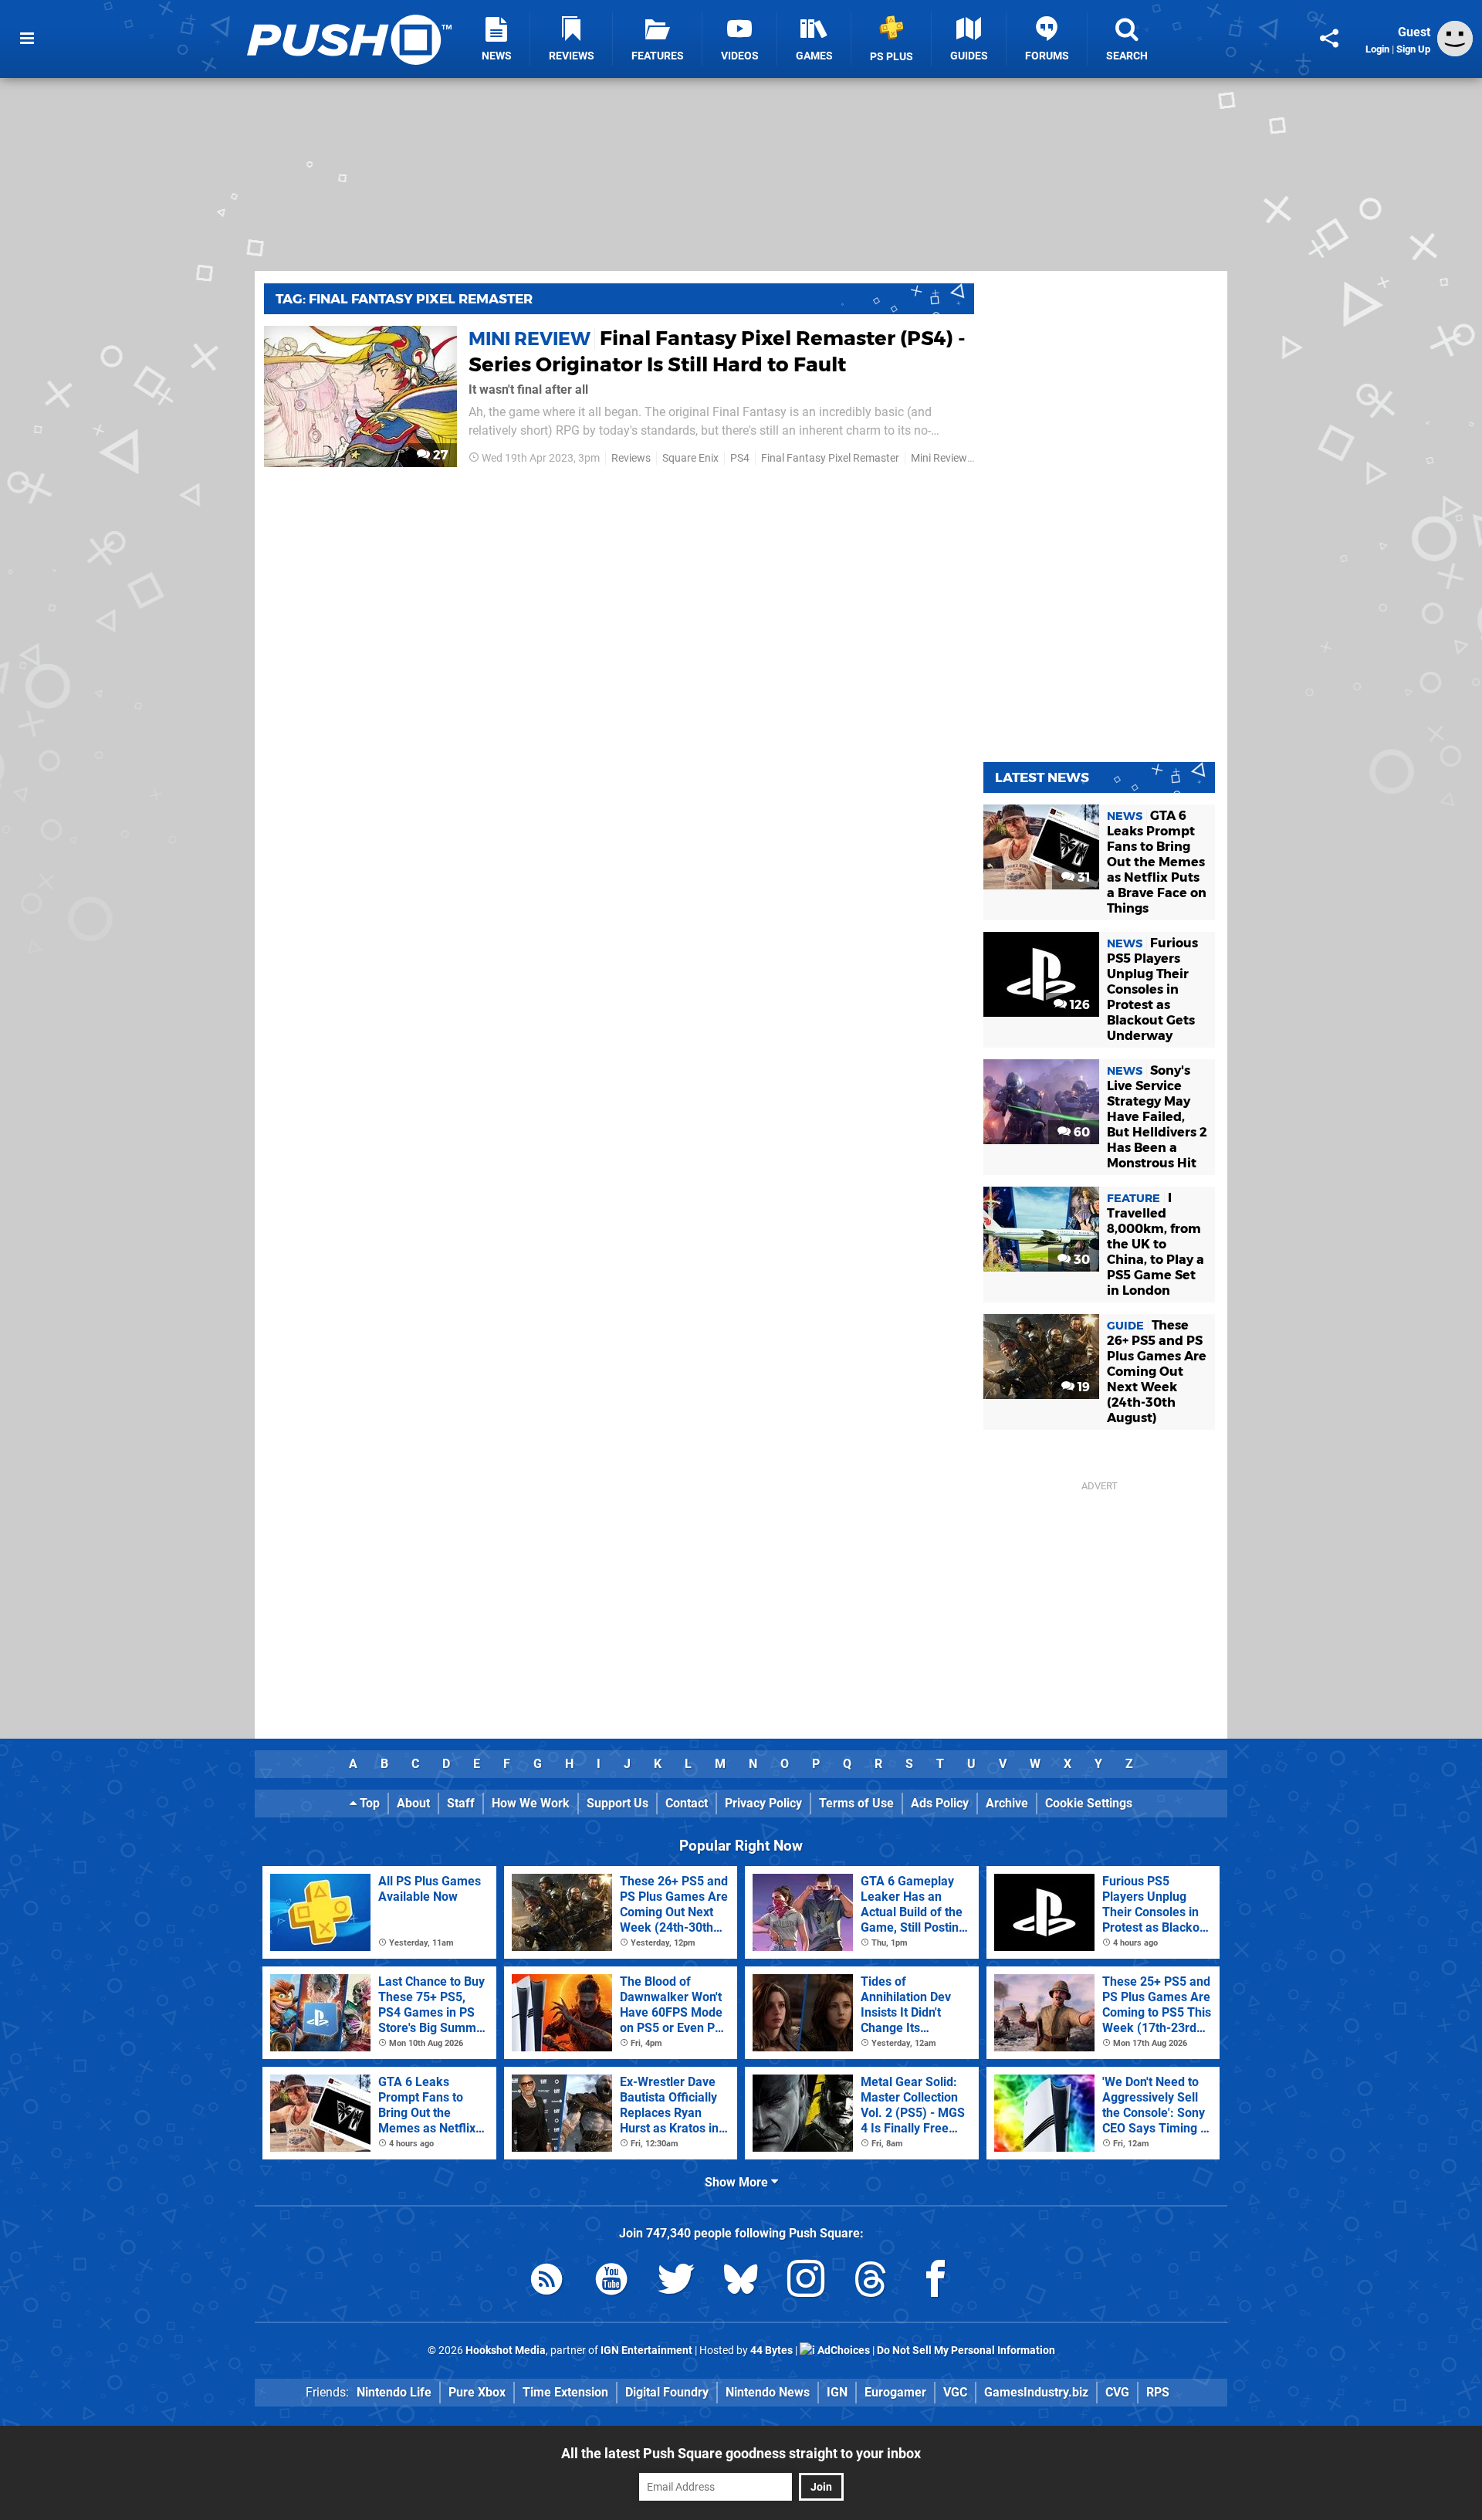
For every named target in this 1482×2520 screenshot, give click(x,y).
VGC (955, 2392)
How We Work (531, 1803)
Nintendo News (768, 2392)
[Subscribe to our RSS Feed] (546, 2282)
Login (1377, 49)
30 (1080, 1260)
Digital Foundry (667, 2392)
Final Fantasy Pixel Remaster (830, 458)
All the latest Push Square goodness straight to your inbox (741, 2453)
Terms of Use (856, 1803)
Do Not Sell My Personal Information (966, 2351)
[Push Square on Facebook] (936, 2282)
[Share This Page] (1329, 39)
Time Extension (565, 2392)
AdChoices (843, 2351)
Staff (461, 1803)
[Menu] (27, 39)
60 (1080, 1132)
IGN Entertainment (646, 2351)
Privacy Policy (763, 1803)
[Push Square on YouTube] (611, 2282)
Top (368, 1803)
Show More (738, 2182)
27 (439, 455)
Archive (1007, 1803)
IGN (837, 2392)
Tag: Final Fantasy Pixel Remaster (404, 299)
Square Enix (690, 458)
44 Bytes (771, 2351)
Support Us (617, 1803)
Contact (687, 1803)
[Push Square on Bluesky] (741, 2282)
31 (1082, 877)
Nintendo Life (394, 2392)
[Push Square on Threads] (871, 2282)
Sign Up (1413, 49)
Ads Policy (940, 1803)
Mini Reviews (942, 458)
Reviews (631, 458)
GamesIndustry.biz (1036, 2392)
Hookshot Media (506, 2351)
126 (1078, 1005)
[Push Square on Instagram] (806, 2282)
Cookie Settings (1089, 1803)
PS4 (740, 458)
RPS (1158, 2392)
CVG (1117, 2392)
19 (1082, 1387)
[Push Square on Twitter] (676, 2282)
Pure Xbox (477, 2392)
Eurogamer (895, 2392)
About (413, 1803)
